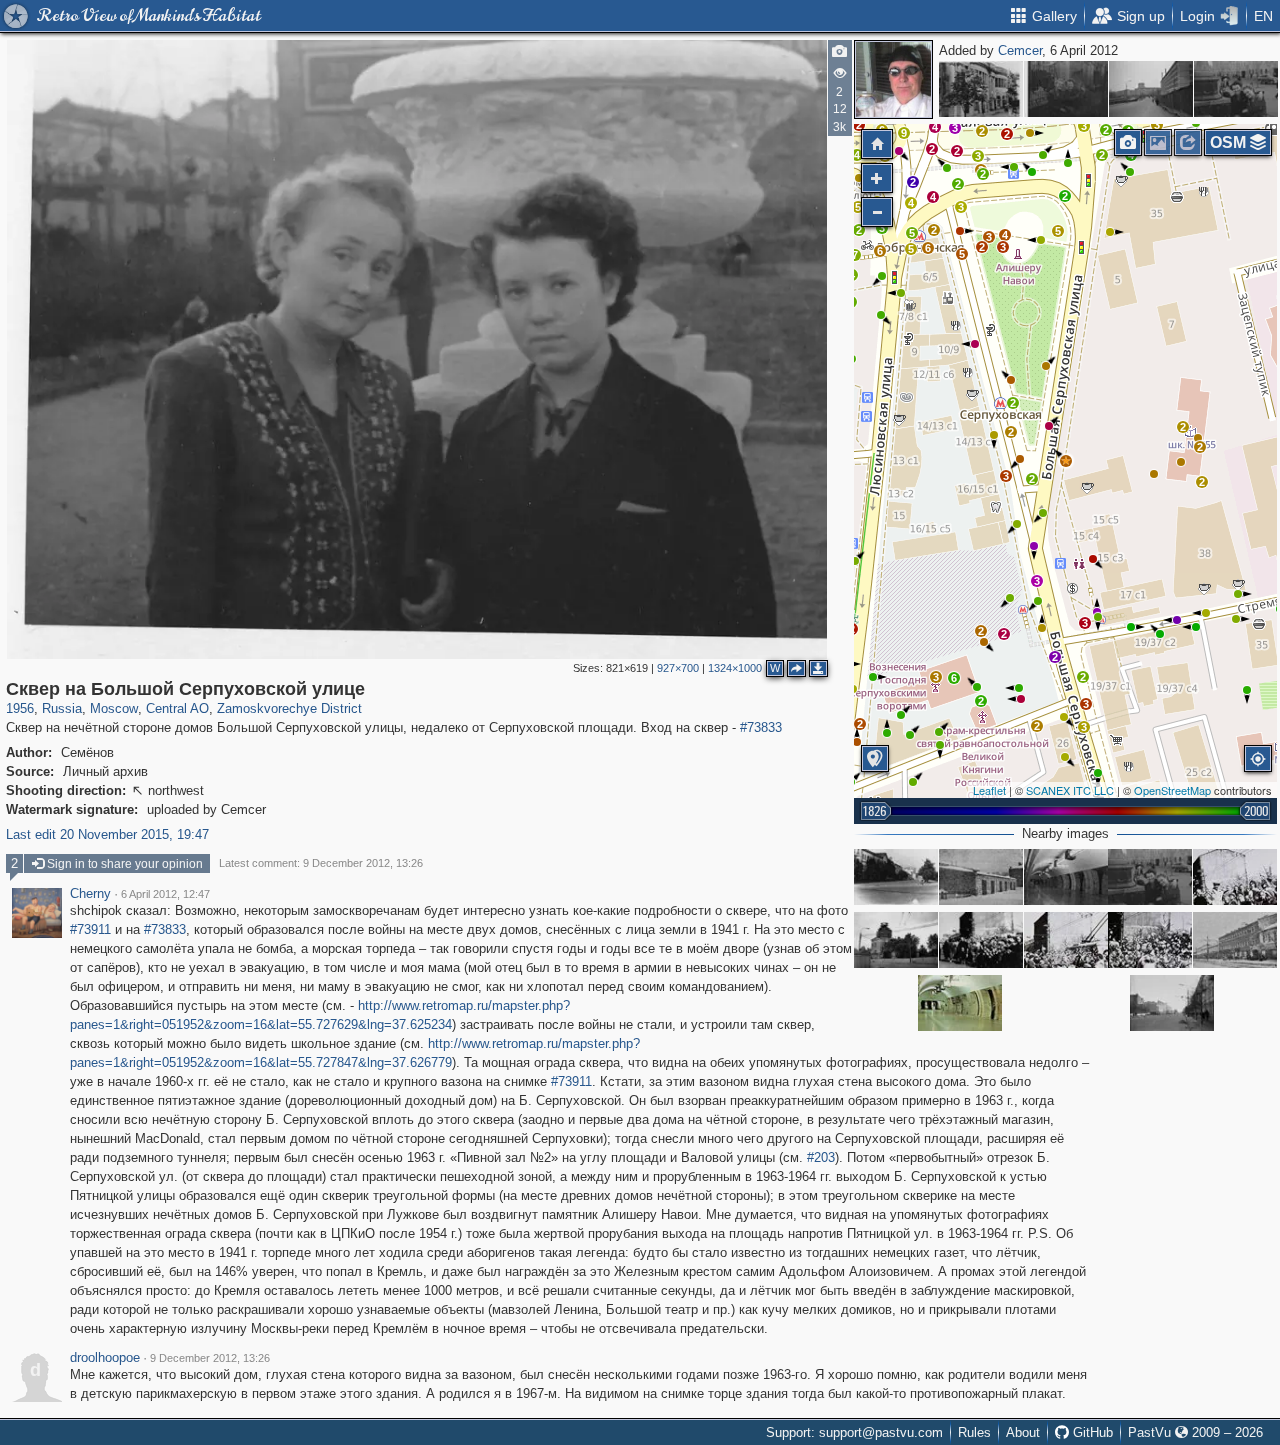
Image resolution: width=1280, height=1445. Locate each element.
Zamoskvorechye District (289, 708)
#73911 (90, 929)
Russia (62, 708)
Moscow (114, 708)
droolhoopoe (105, 1358)
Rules (974, 1432)
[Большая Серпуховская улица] (1236, 89)
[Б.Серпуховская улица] (896, 877)
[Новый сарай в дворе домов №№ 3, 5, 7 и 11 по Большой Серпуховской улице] (981, 877)
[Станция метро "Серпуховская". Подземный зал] (960, 1003)
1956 (20, 708)
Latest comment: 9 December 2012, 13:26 (321, 863)
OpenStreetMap (1172, 790)
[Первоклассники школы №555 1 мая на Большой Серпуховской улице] (981, 940)
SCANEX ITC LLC (1070, 790)
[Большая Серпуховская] (1235, 877)
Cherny (90, 894)
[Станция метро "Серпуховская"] (1066, 877)
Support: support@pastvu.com (854, 1432)
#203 (821, 1157)
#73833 (761, 727)
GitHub (1091, 1432)
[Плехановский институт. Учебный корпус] (981, 89)
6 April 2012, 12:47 (165, 894)
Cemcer (1020, 50)
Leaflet (989, 790)
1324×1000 (735, 668)
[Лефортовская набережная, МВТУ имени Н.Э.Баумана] (1151, 89)
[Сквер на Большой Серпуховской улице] (1066, 89)
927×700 (678, 668)
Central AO (177, 708)
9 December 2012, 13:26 (210, 1358)
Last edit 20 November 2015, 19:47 (107, 834)
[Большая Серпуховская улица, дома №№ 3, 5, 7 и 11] (1235, 940)
